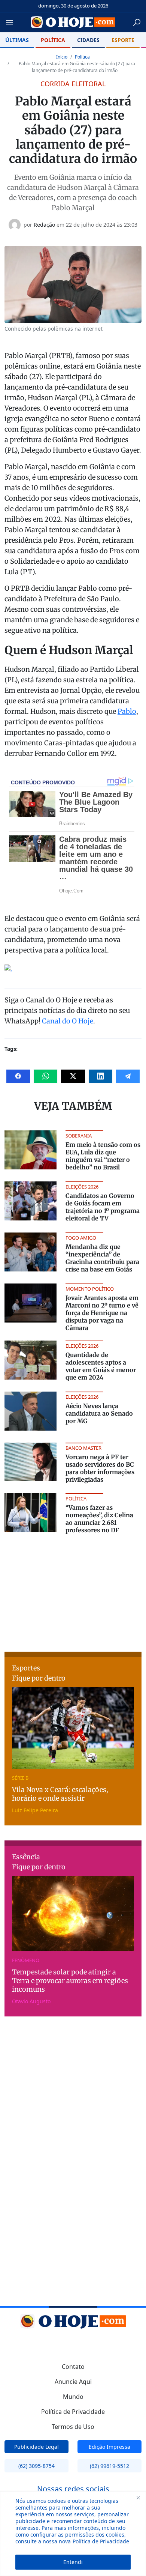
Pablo (127, 711)
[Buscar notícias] (137, 23)
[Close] (138, 2498)
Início (62, 57)
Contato (73, 2367)
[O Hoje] (73, 22)
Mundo (73, 2397)
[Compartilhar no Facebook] (18, 1076)
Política (53, 40)
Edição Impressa (109, 2447)
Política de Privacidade (101, 2541)
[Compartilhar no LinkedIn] (101, 1076)
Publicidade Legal (36, 2447)
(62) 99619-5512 (109, 2466)
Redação (44, 225)
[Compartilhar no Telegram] (128, 1076)
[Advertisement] (73, 1591)
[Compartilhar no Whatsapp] (45, 1076)
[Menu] (12, 23)
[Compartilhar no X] (73, 1076)
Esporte (123, 40)
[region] (73, 2534)
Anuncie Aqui (73, 2382)
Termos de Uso (73, 2427)
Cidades (88, 40)
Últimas (17, 40)
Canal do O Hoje (68, 1021)
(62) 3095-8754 (36, 2466)
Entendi (73, 2562)
